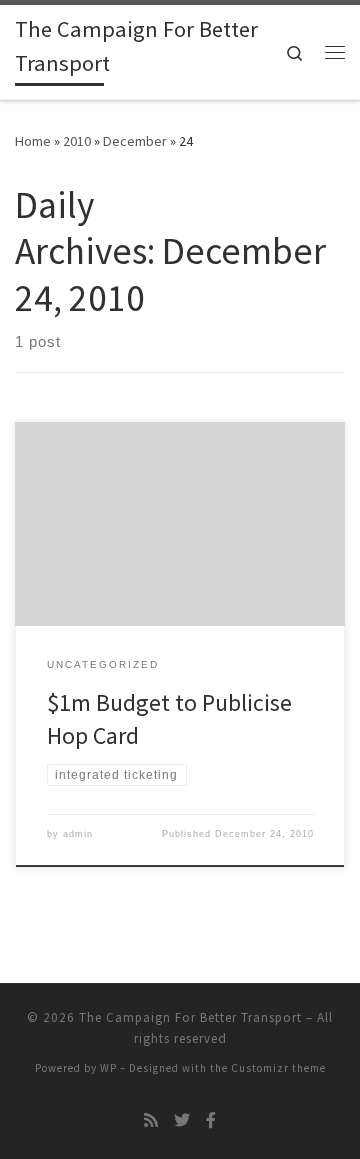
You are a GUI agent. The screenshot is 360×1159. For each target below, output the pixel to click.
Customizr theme (278, 1068)
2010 (77, 141)
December (135, 141)
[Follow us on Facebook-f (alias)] (211, 1120)
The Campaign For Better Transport (190, 1017)
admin (78, 834)
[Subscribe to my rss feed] (151, 1120)
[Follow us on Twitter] (182, 1120)
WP (108, 1068)
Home (33, 141)
